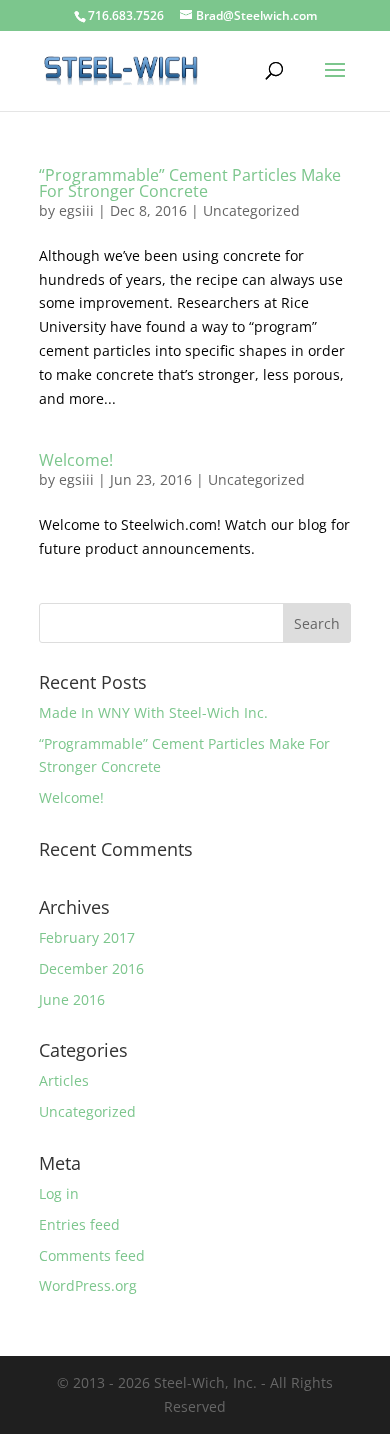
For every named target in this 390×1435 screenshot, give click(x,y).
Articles (64, 1080)
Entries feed (79, 1224)
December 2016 (91, 968)
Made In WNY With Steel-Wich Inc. (153, 712)
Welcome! (76, 460)
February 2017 (87, 937)
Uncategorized (251, 210)
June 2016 (72, 999)
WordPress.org (88, 1285)
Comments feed (92, 1255)
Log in (59, 1193)
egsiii (76, 210)
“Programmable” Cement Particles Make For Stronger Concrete (190, 183)
